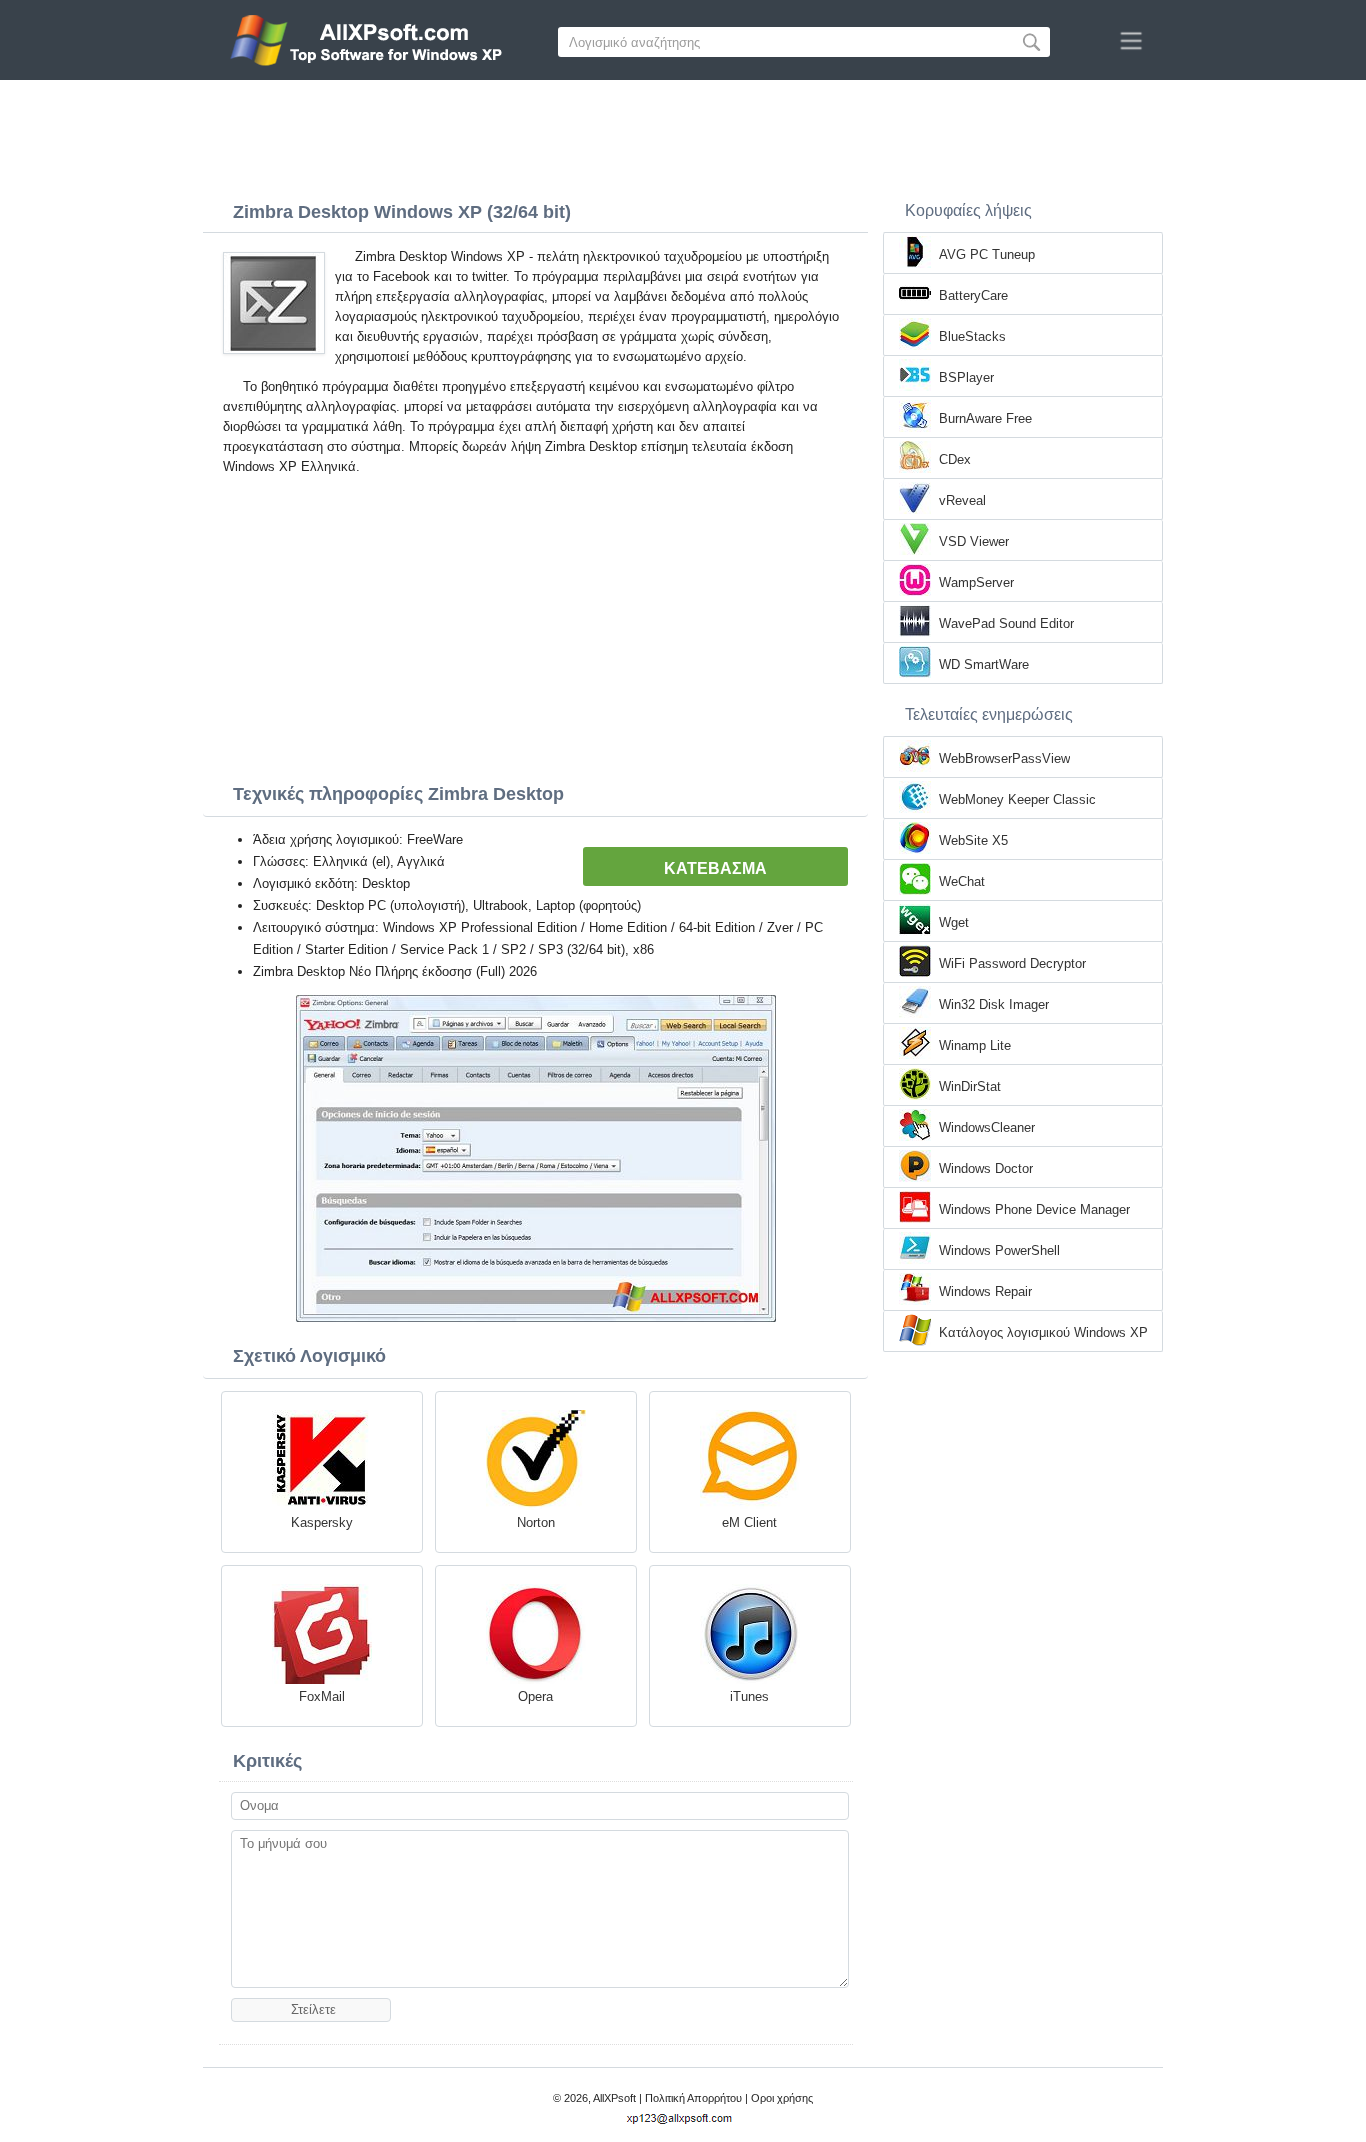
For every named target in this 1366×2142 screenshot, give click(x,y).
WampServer (976, 582)
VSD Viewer (974, 541)
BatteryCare (973, 295)
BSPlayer (966, 377)
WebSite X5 (973, 840)
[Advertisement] (683, 135)
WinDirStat (970, 1086)
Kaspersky (322, 1522)
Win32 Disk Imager (994, 1004)
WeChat (962, 881)
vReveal (962, 500)
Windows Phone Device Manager (1034, 1209)
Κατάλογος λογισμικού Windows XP (1043, 1332)
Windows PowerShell (999, 1250)
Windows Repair (985, 1291)
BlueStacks (972, 336)
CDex (955, 459)
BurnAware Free (985, 418)
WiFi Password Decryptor (1012, 963)
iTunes (749, 1696)
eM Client (749, 1522)
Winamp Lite (975, 1045)
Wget (954, 922)
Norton (536, 1522)
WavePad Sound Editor (1006, 623)
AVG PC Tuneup (987, 254)
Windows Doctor (986, 1168)
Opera (535, 1696)
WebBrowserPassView (1004, 758)
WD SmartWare (984, 664)
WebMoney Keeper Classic (1017, 799)
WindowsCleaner (987, 1127)
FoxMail (322, 1696)
